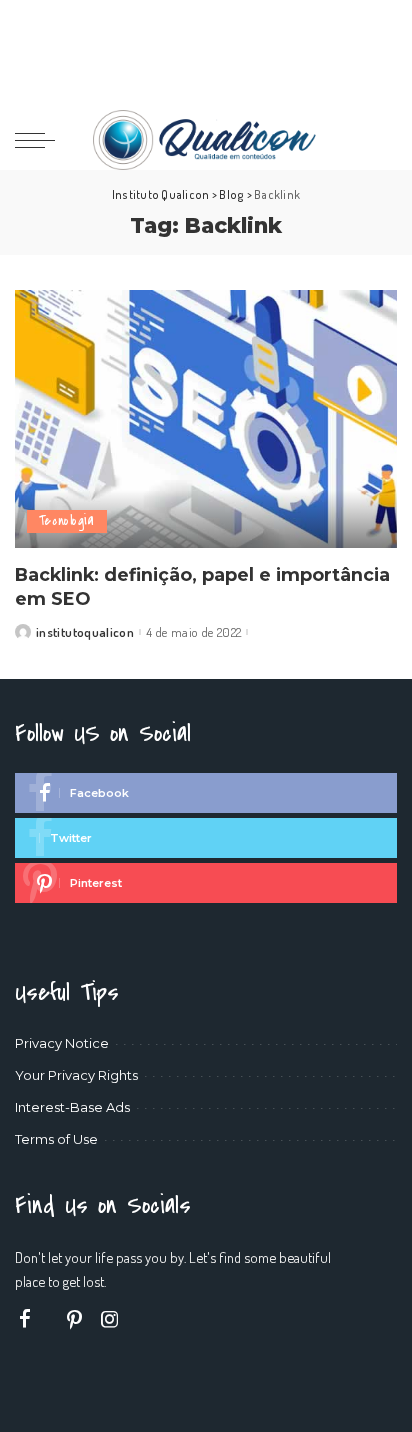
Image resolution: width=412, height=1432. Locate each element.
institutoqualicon (85, 632)
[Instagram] (110, 1319)
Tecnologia (67, 520)
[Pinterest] (206, 883)
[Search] (384, 140)
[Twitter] (206, 838)
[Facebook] (206, 793)
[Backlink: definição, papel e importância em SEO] (206, 419)
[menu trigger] (40, 140)
